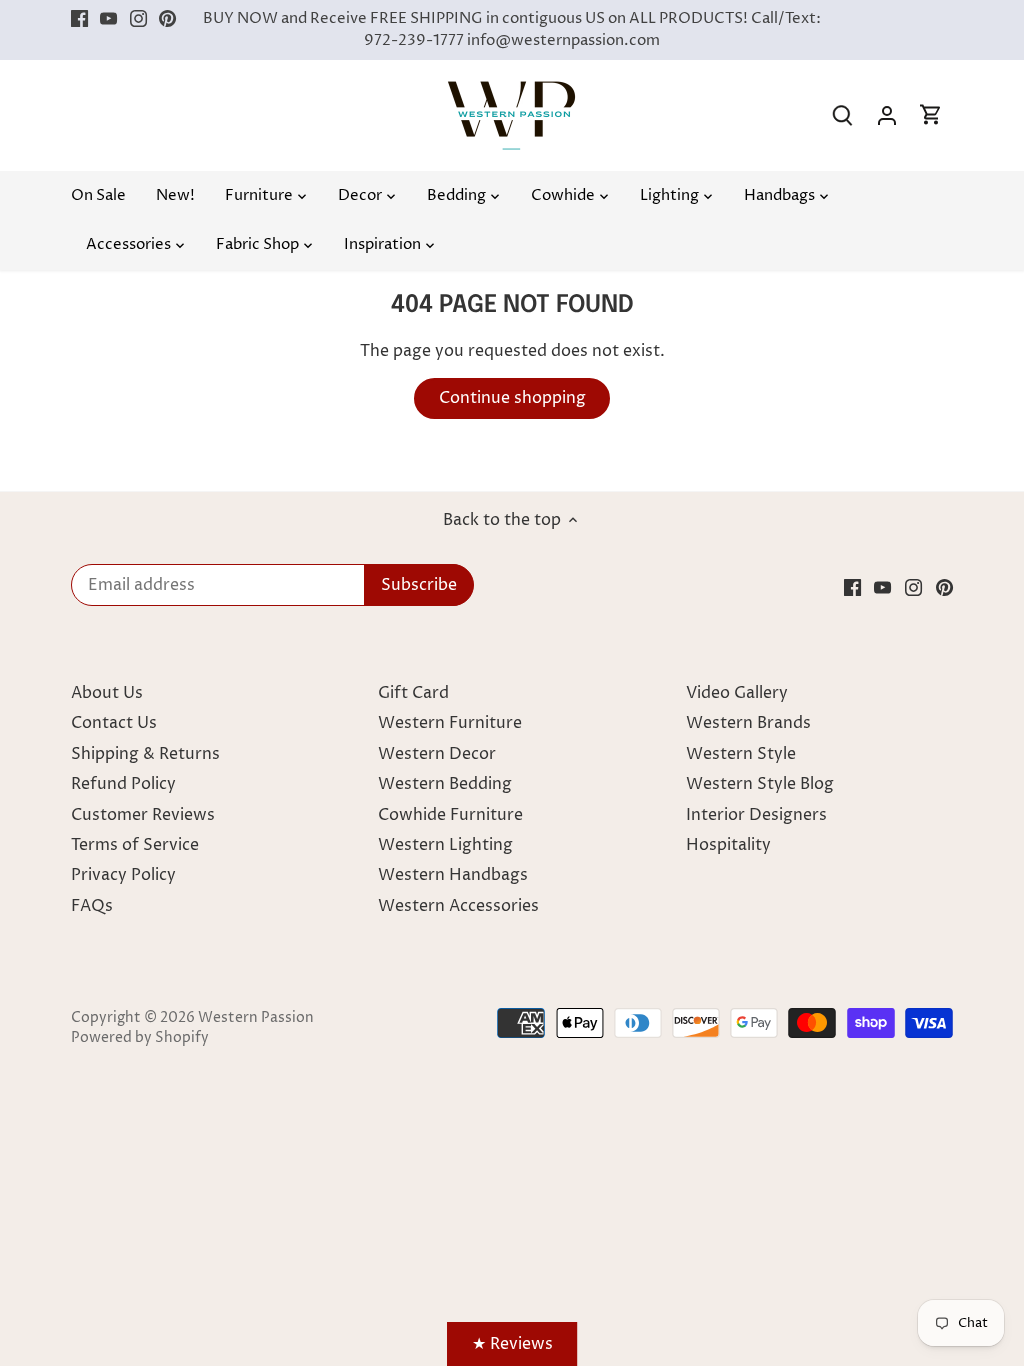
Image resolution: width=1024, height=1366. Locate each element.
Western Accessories (458, 906)
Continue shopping (512, 398)
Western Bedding (445, 784)
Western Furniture (450, 723)
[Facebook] (79, 19)
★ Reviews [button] (512, 1344)
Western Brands (748, 723)
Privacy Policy (123, 875)
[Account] (887, 115)
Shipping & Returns (145, 754)
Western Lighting (445, 845)
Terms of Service (135, 845)
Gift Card (413, 693)
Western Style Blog (760, 784)
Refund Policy (123, 784)
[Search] (843, 115)
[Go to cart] (931, 115)
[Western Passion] (511, 91)
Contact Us (114, 723)
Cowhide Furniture (450, 815)
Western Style (741, 754)
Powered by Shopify (140, 1038)
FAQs (92, 906)
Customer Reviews (143, 815)
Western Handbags (453, 875)
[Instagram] (138, 19)
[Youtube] (108, 19)
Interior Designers (756, 815)
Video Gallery (737, 693)
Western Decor (437, 754)
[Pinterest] (167, 19)
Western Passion (256, 1018)
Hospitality (728, 845)
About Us (107, 693)
